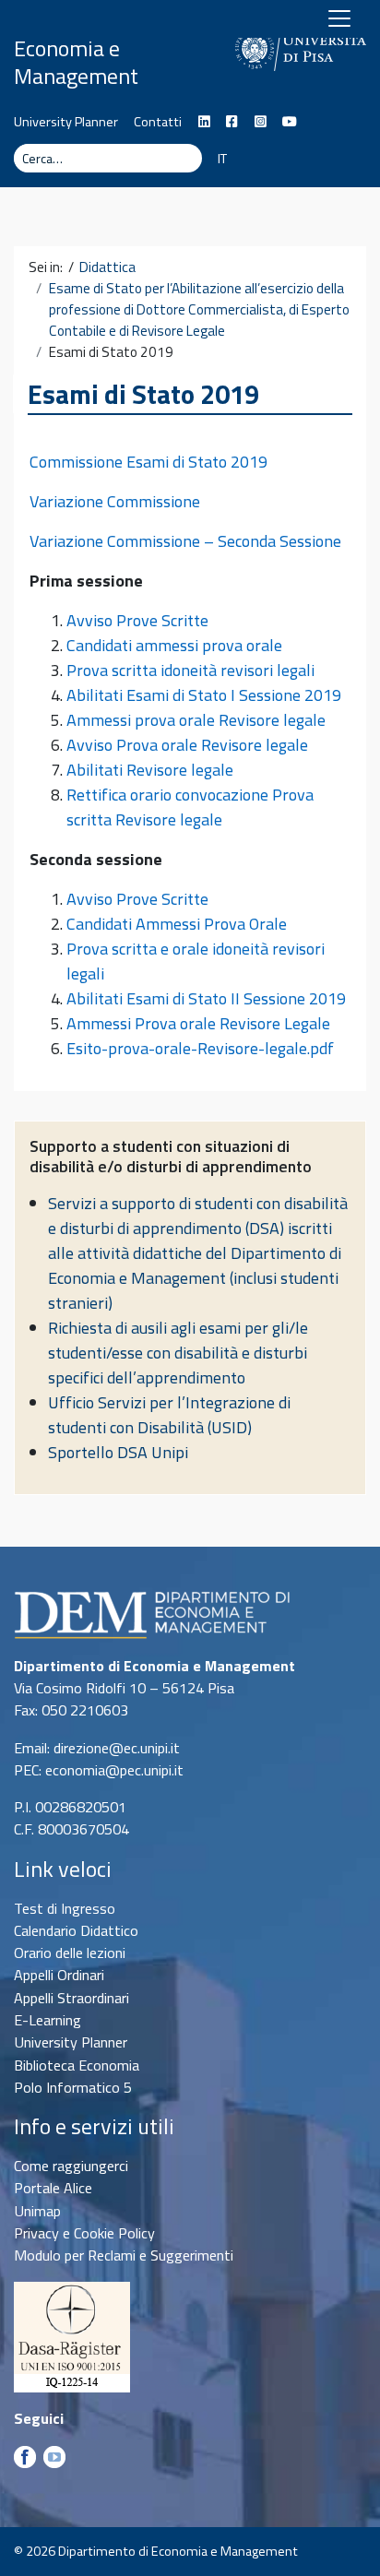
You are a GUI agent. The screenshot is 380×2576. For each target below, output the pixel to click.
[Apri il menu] (339, 18)
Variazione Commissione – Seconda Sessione (185, 541)
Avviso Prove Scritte (137, 620)
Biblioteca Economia (77, 2065)
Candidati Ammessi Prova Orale (177, 924)
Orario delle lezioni (70, 1953)
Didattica (107, 267)
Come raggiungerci (71, 2166)
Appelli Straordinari (71, 1998)
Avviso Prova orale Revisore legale (187, 745)
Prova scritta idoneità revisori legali (190, 670)
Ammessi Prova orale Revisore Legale (200, 1023)
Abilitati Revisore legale (150, 770)
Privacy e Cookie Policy (84, 2233)
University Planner (66, 122)
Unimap (37, 2211)
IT (222, 159)
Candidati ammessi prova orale (174, 645)
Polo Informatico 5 (73, 2087)
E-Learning (47, 2020)
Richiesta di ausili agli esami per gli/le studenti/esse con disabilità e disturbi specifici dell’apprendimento (178, 1353)
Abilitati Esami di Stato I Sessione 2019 (204, 695)
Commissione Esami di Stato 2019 (148, 462)
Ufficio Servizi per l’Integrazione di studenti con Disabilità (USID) (169, 1415)
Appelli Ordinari (59, 1975)
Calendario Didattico (76, 1930)
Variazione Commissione (115, 501)
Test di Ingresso (65, 1908)
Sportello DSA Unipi (118, 1452)
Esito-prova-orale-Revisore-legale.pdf (200, 1048)
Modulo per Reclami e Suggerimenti (124, 2255)
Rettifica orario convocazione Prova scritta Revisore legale (190, 807)
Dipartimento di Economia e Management (88, 48)
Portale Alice (53, 2188)
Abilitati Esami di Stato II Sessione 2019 (206, 998)
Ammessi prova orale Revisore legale (196, 720)
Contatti (158, 122)
